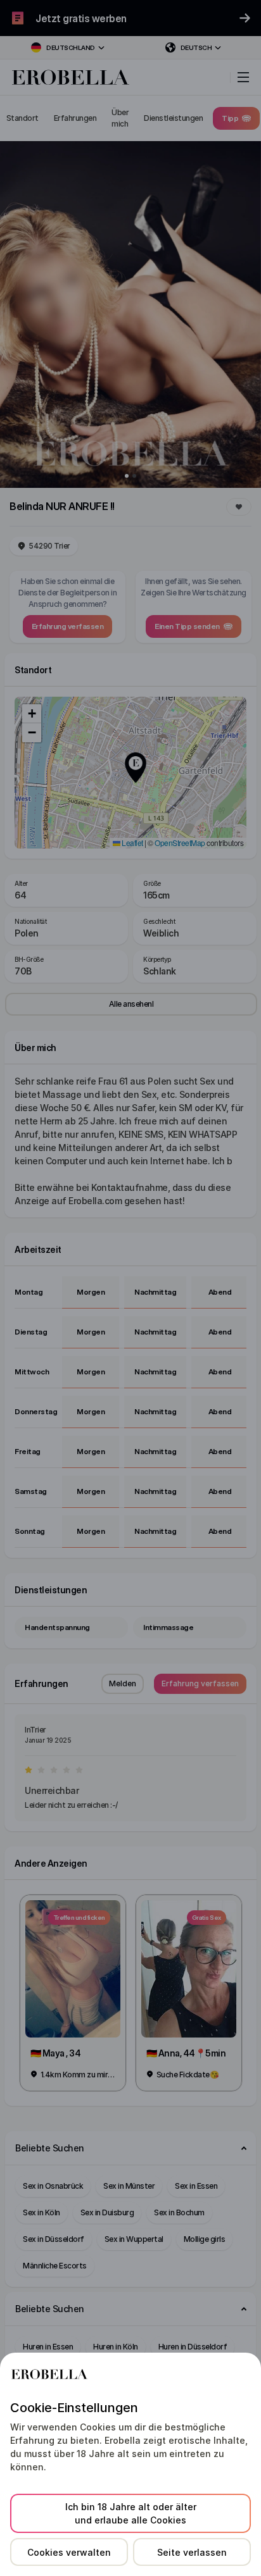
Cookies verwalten (69, 2552)
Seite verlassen (192, 2552)
